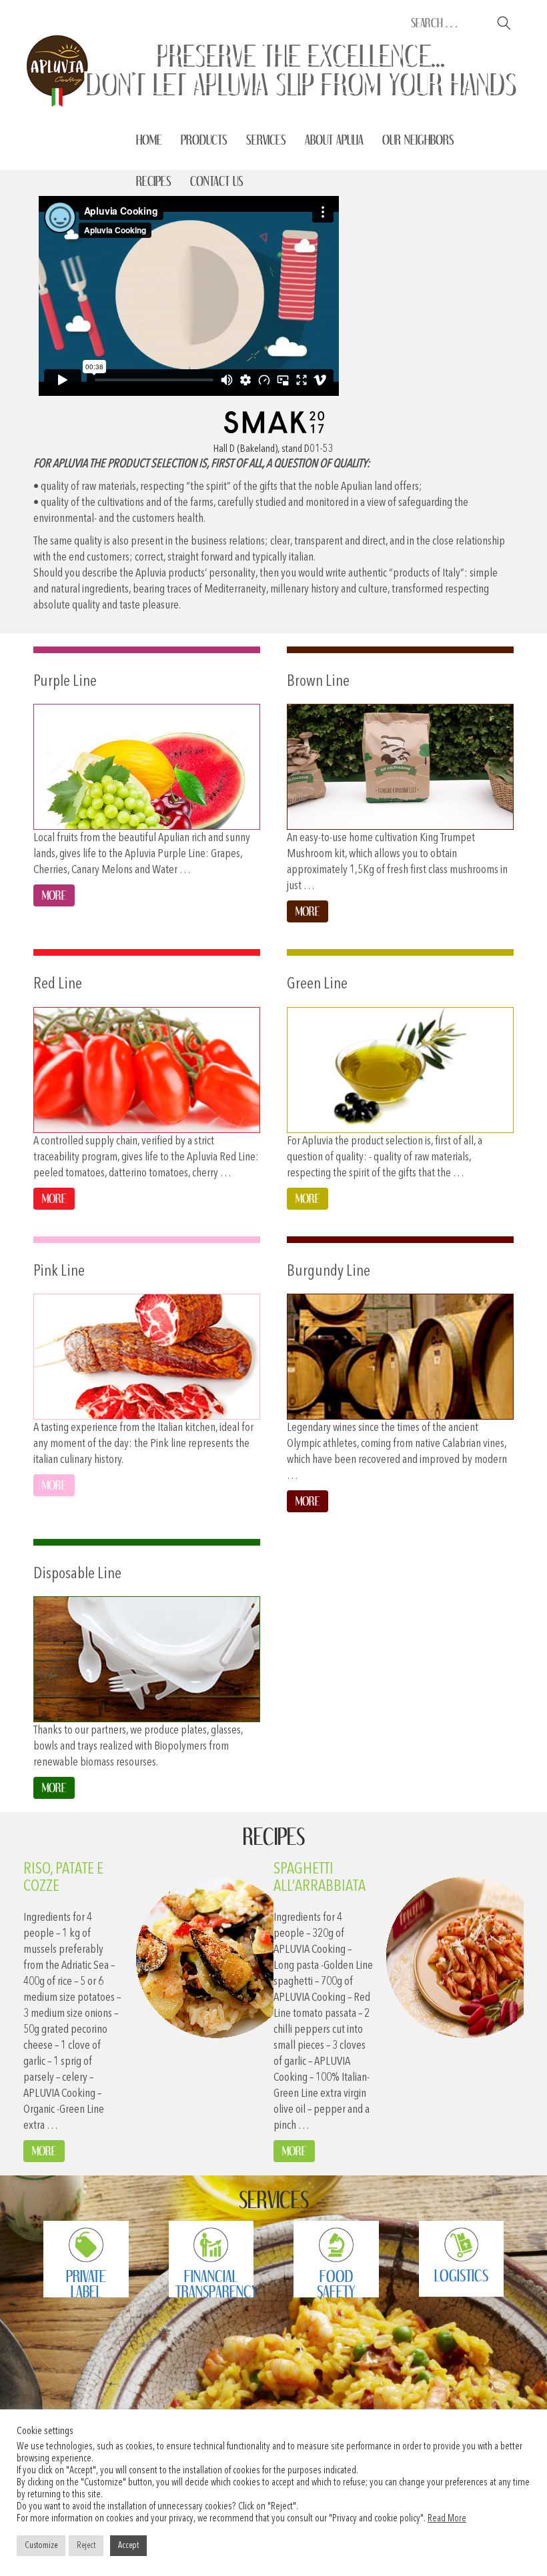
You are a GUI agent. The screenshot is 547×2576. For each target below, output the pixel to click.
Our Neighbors (418, 140)
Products (204, 140)
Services (266, 140)
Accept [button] (128, 2546)
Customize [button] (41, 2546)
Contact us (217, 181)
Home (149, 140)
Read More (447, 2519)
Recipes (154, 181)
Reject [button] (86, 2546)
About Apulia (334, 140)
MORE (44, 2151)
